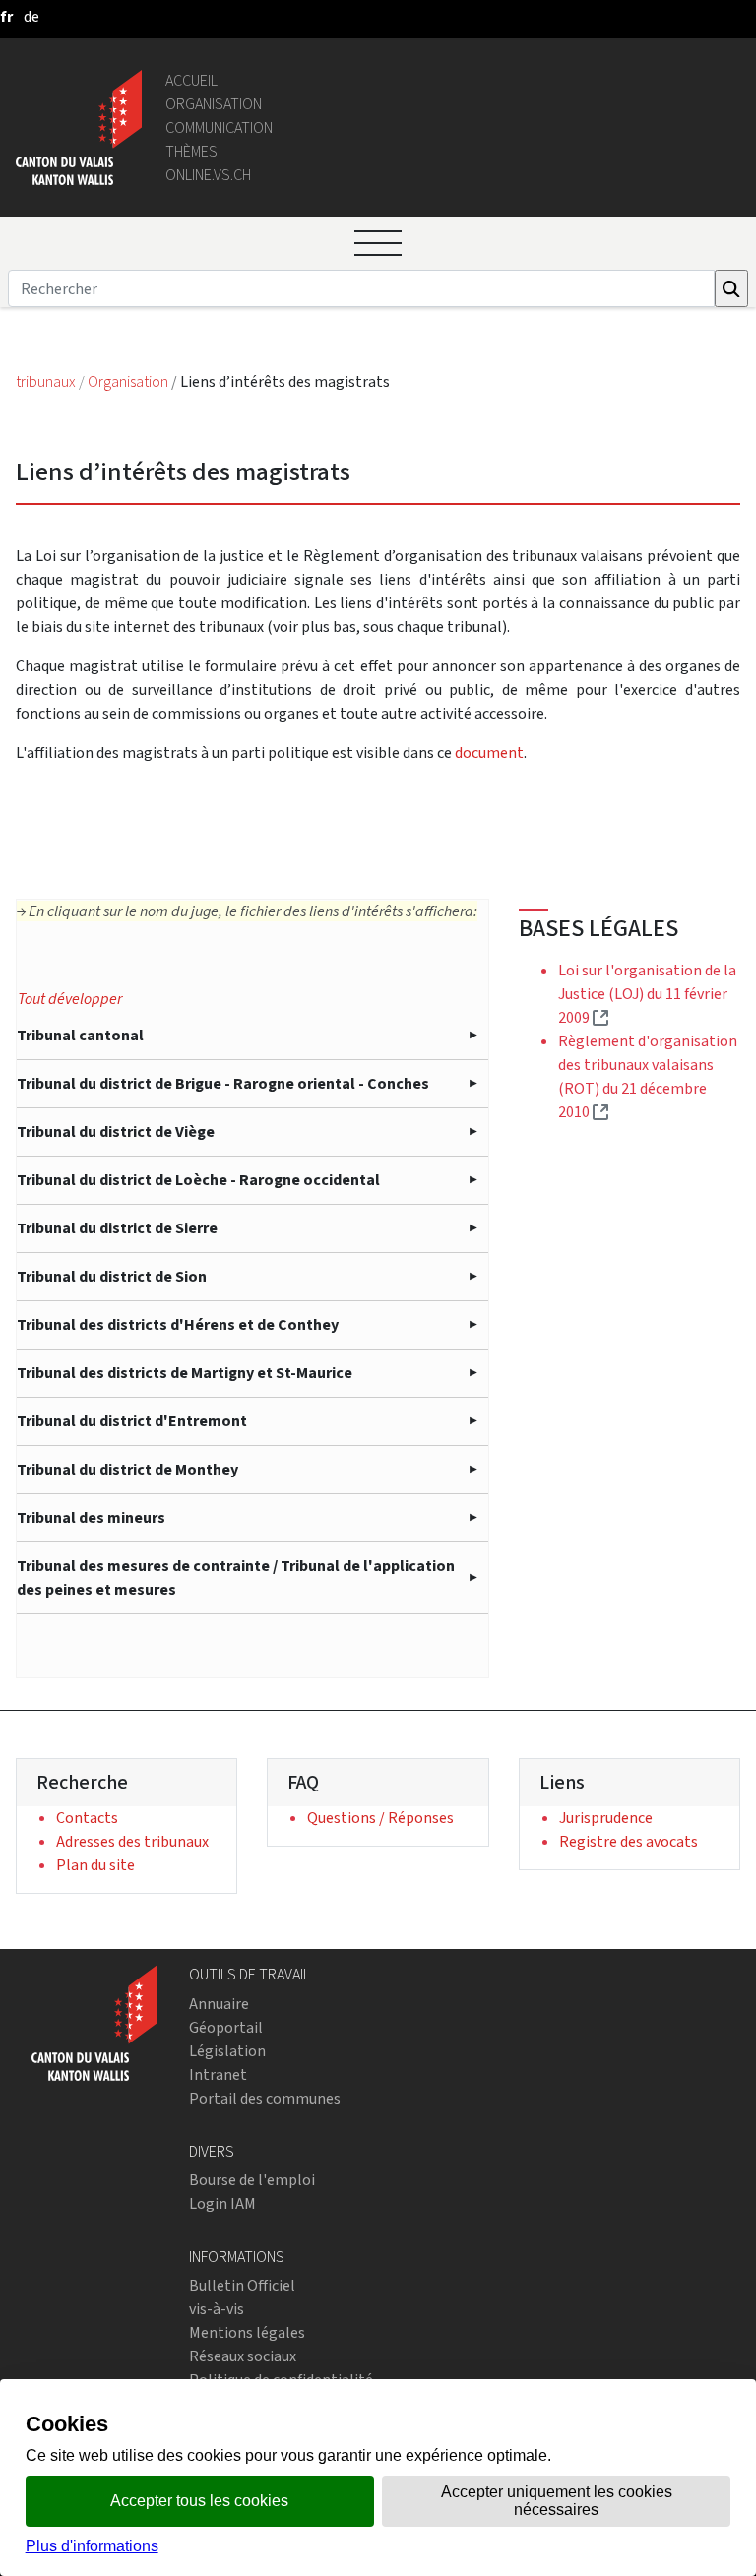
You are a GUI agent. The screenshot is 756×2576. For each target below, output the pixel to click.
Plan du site (95, 1865)
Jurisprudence (606, 1818)
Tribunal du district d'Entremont (132, 1421)
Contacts (87, 1818)
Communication (219, 127)
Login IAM (222, 2203)
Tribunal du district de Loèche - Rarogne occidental (198, 1180)
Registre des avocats (629, 1841)
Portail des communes (265, 2098)
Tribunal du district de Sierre (117, 1228)
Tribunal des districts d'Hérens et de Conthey (178, 1324)
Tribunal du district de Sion (112, 1276)
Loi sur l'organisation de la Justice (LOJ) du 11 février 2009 (647, 994)
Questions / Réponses (380, 1818)
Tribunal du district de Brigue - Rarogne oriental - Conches (223, 1083)
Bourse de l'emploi (252, 2180)
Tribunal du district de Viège (116, 1131)
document (489, 753)
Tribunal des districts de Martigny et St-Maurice (185, 1373)
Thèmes (191, 151)
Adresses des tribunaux (132, 1841)
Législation (227, 2051)
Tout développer (70, 999)
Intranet (218, 2074)
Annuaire (219, 2004)
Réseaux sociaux (243, 2356)
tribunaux (47, 381)
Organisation (214, 104)
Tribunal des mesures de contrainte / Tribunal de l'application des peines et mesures (236, 1577)
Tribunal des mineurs (91, 1517)
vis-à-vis (217, 2309)
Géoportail (226, 2027)
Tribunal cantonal (80, 1035)
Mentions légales (247, 2332)
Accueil (191, 80)
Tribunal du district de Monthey (127, 1469)
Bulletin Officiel (242, 2285)
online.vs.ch (208, 175)
